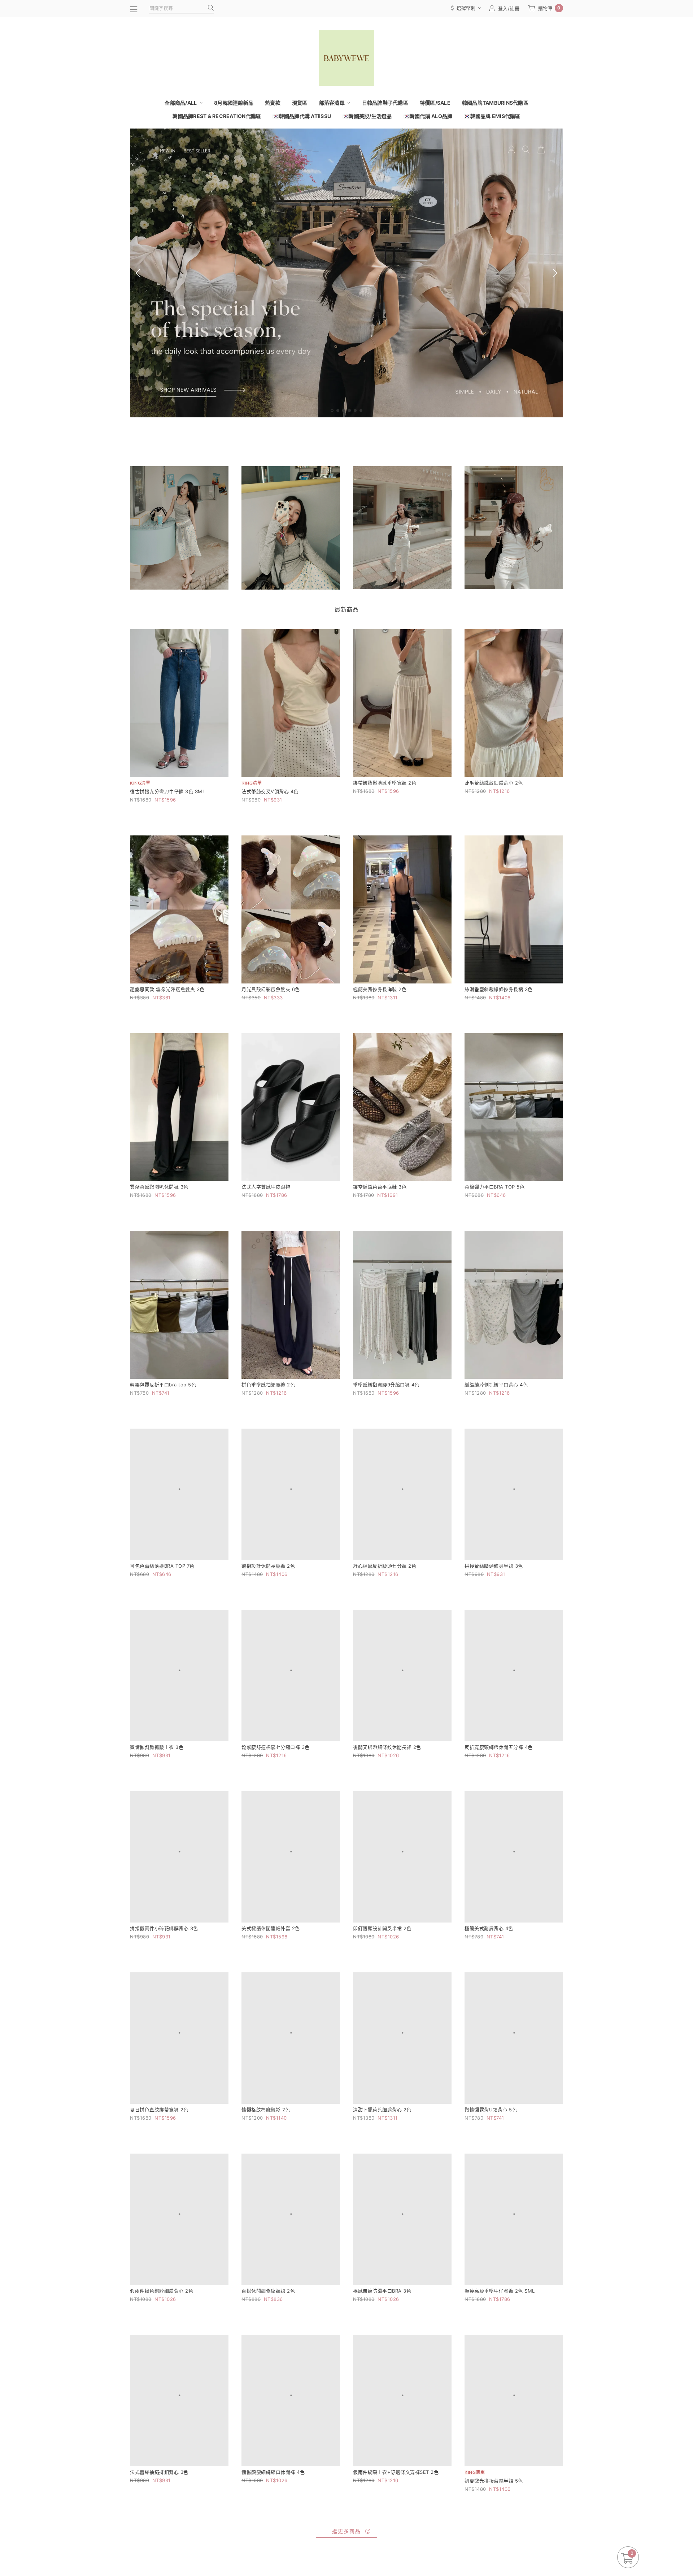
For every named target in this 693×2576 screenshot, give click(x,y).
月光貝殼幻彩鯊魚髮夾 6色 (271, 989)
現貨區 (300, 103)
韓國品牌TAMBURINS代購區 (495, 103)
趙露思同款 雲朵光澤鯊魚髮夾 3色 (167, 989)
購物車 (549, 8)
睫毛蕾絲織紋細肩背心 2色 (494, 783)
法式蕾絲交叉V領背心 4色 (270, 791)
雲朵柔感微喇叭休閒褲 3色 (159, 1187)
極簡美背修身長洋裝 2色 (380, 989)
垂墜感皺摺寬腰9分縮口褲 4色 (386, 1385)
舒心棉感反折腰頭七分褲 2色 (385, 1582)
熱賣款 (273, 103)
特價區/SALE (435, 103)
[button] (332, 410)
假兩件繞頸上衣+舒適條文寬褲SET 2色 (396, 2571)
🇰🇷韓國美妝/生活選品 (367, 116)
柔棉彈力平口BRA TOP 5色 (494, 1187)
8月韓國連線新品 (234, 103)
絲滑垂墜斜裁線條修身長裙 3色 (499, 989)
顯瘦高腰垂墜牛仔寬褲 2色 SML (500, 2373)
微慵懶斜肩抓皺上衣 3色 (157, 1780)
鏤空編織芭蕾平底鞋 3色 (380, 1187)
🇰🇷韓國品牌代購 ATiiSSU (302, 116)
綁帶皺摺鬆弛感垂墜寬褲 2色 (385, 783)
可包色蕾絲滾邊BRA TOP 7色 (162, 1582)
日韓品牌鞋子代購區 (385, 103)
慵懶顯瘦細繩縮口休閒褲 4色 (273, 2571)
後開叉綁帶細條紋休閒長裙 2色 (387, 1780)
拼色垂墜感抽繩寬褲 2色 (268, 1385)
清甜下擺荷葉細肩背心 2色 (382, 2175)
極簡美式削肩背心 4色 (489, 1977)
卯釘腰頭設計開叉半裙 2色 (382, 1977)
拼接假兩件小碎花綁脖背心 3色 (164, 1977)
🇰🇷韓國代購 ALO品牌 (428, 116)
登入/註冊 (509, 8)
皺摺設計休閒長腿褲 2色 (268, 1582)
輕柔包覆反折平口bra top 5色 (163, 1385)
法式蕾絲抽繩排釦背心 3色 (159, 2571)
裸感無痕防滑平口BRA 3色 (382, 2373)
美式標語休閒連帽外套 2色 (271, 1977)
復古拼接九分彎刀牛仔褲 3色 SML (167, 791)
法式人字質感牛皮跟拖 (266, 1187)
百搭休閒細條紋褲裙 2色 (268, 2373)
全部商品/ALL (181, 103)
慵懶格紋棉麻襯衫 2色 (266, 2175)
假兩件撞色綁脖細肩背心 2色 (162, 2373)
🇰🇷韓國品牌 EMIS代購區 (492, 116)
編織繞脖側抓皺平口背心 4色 (496, 1385)
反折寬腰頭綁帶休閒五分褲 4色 (499, 1780)
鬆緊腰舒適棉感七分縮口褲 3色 (276, 1780)
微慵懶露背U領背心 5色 (491, 2175)
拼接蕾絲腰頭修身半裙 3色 (494, 1582)
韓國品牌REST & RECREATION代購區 (217, 116)
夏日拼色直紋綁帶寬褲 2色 (159, 2175)
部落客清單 (333, 103)
